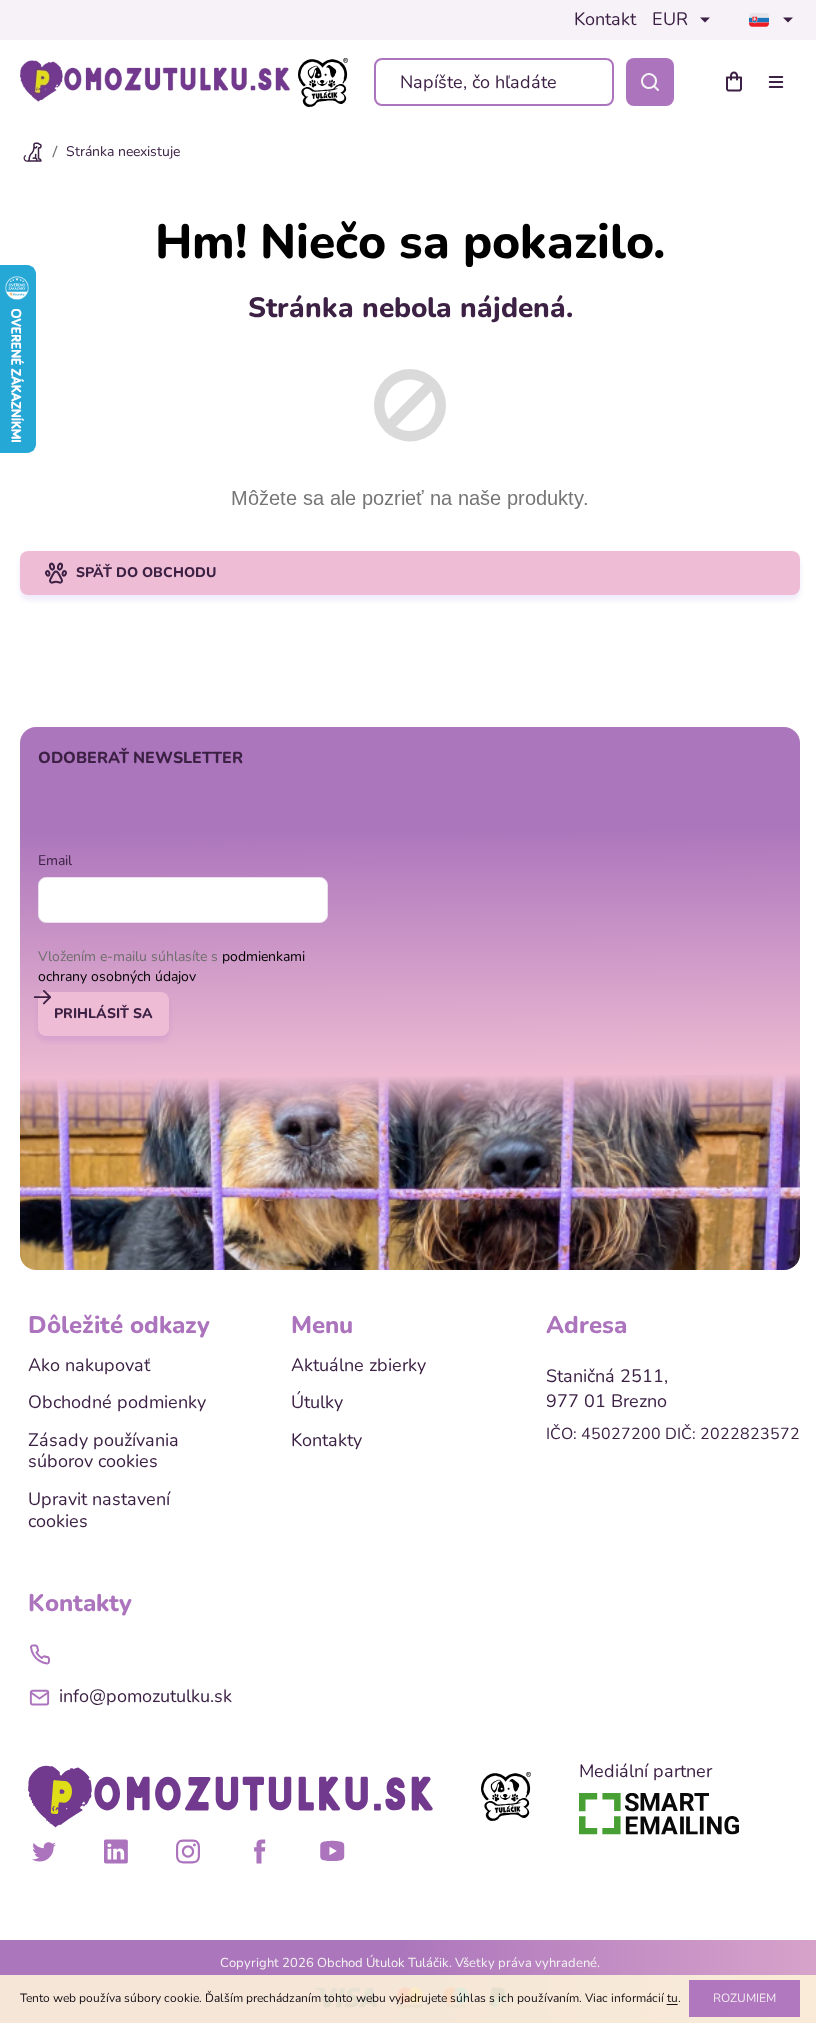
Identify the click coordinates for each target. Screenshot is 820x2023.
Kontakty (326, 1441)
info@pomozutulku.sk (145, 1696)
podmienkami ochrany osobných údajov (171, 966)
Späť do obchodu (146, 572)
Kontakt (605, 20)
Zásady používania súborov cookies (103, 1451)
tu (672, 1998)
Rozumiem (744, 1998)
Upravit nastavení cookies (99, 1510)
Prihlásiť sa (103, 1013)
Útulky (317, 1403)
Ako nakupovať (89, 1366)
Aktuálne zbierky (358, 1366)
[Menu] (780, 82)
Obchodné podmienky (117, 1403)
